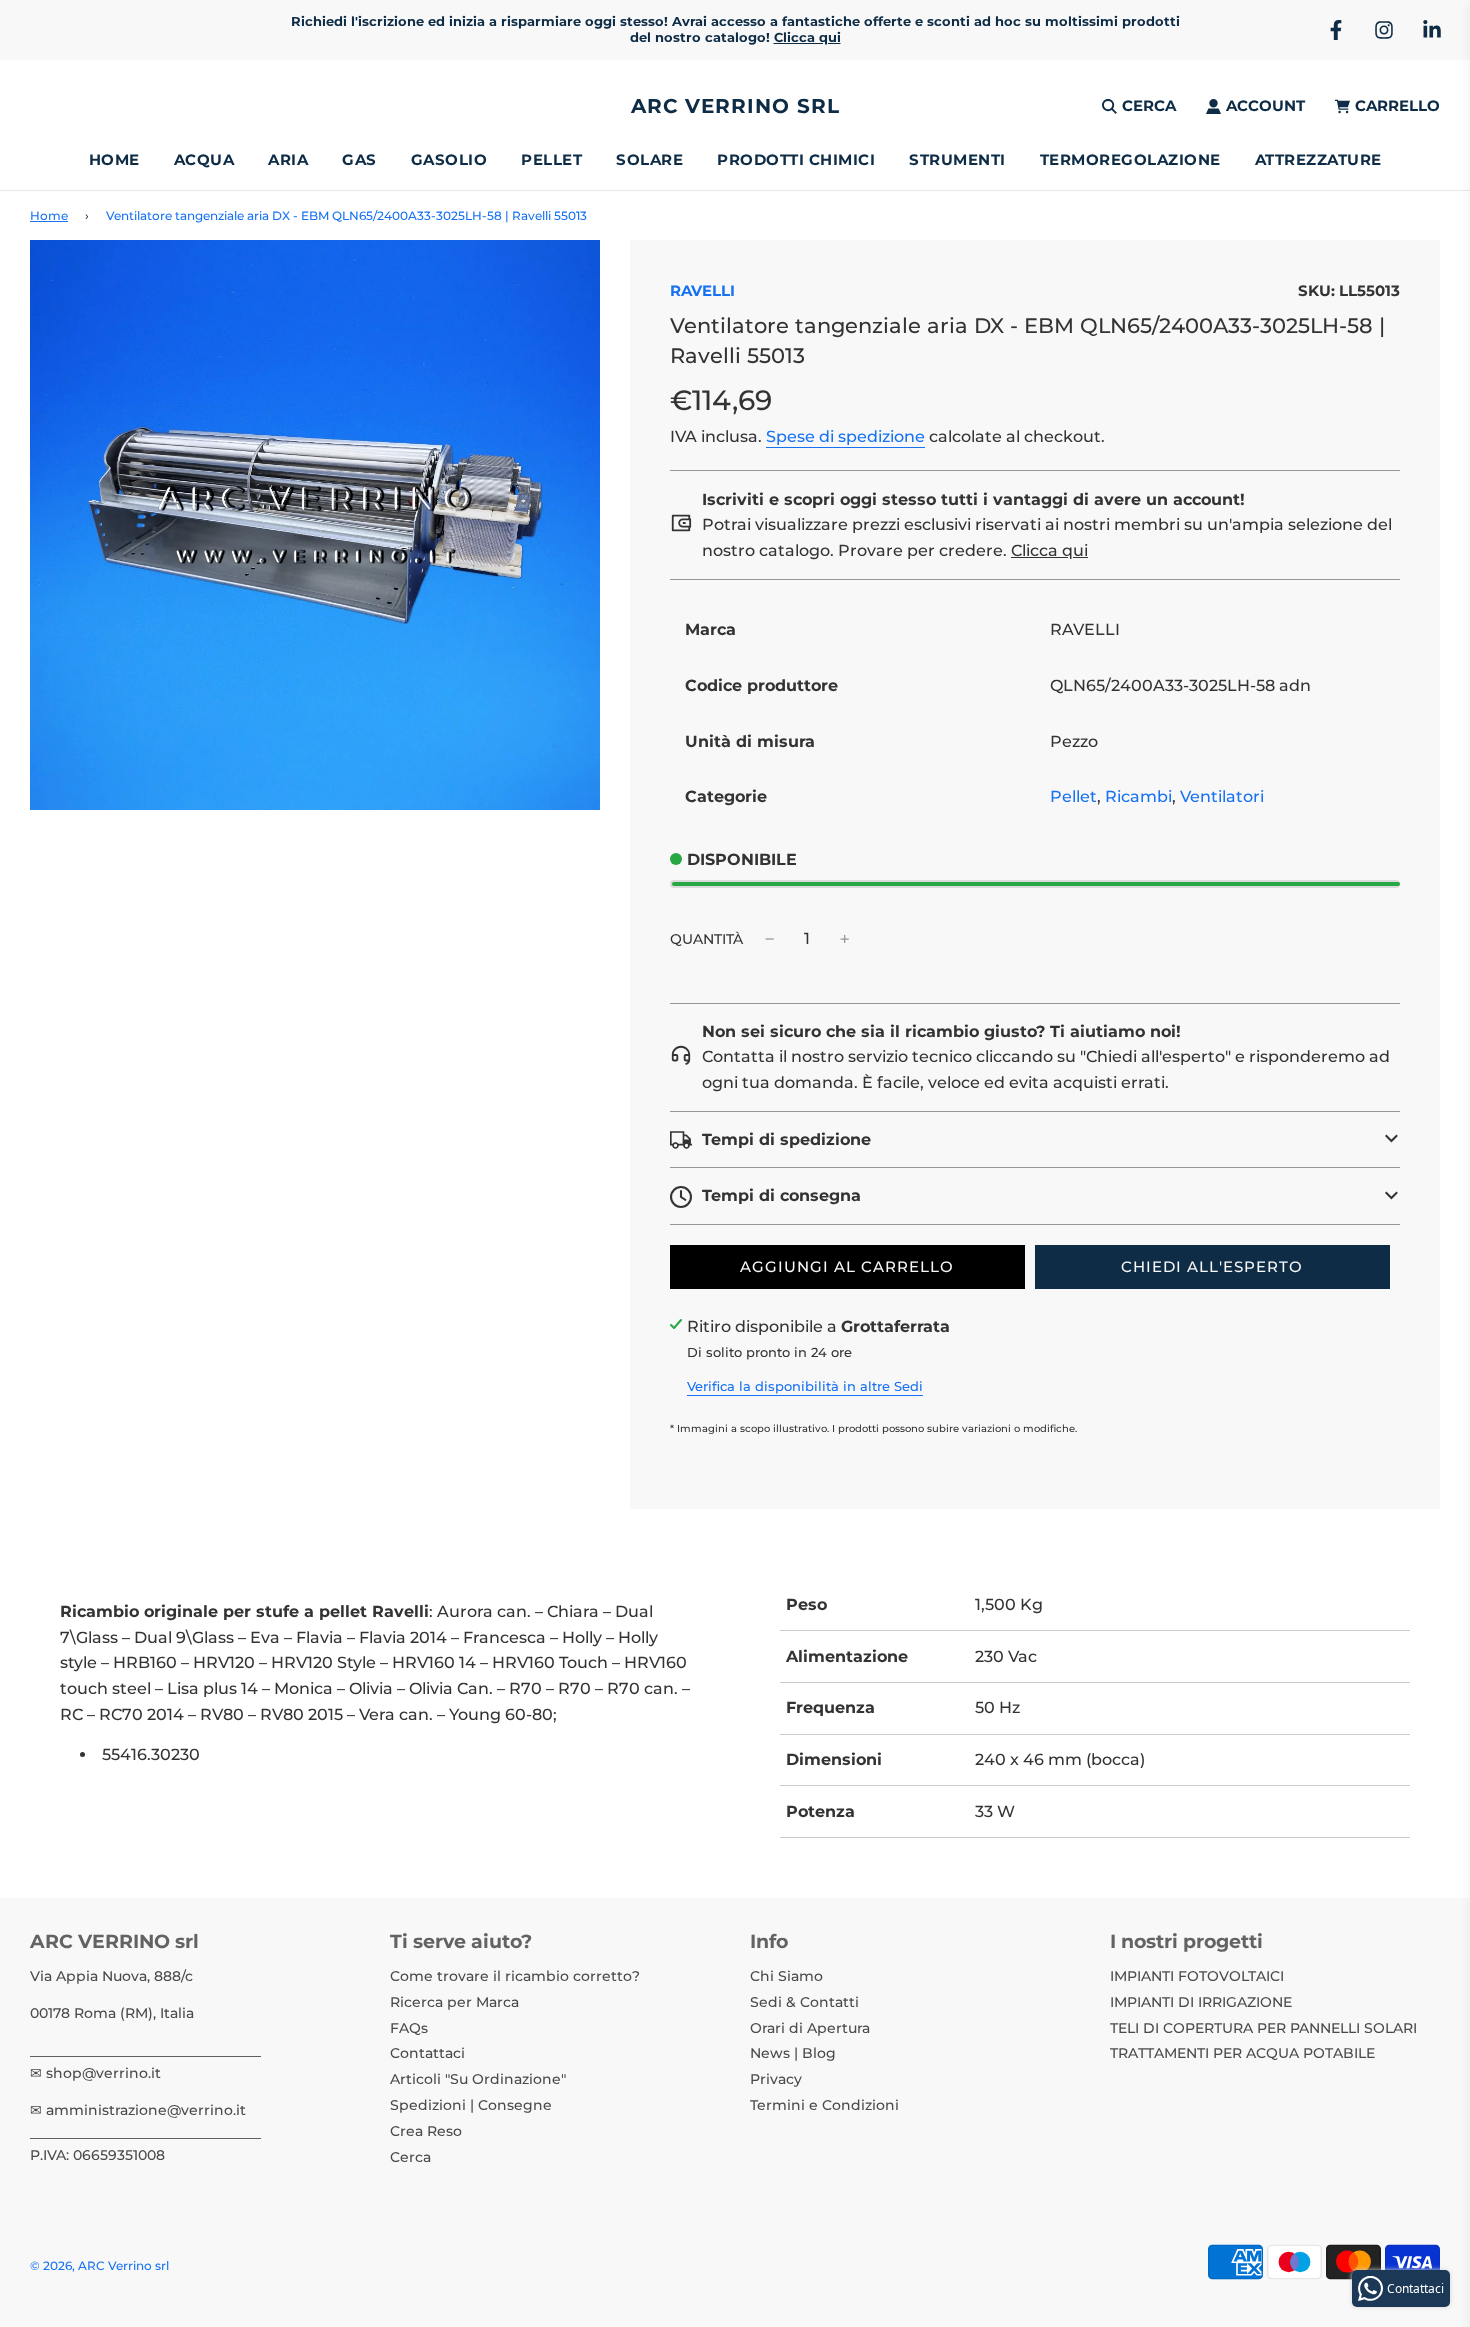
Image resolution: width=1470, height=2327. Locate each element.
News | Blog (793, 2053)
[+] (845, 939)
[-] (770, 939)
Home (114, 159)
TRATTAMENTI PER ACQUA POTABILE (1242, 2053)
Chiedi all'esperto (1212, 1266)
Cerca (410, 2157)
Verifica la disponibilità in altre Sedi (805, 1386)
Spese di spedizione (845, 436)
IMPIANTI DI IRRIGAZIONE (1201, 2002)
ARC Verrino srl (735, 106)
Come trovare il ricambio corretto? (515, 1976)
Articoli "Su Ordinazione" (478, 2079)
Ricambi (1138, 796)
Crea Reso (426, 2131)
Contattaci (427, 2053)
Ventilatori (1222, 796)
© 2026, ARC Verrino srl (99, 2265)
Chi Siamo (786, 1976)
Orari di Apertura (810, 2028)
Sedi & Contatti (804, 2002)
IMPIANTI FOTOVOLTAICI (1197, 1976)
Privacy (776, 2079)
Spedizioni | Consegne (471, 2105)
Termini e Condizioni (824, 2105)
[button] (1035, 1140)
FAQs (409, 2028)
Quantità (706, 939)
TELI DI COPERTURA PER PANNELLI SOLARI (1263, 2028)
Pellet (1073, 796)
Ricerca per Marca (454, 2002)
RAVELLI (702, 290)
